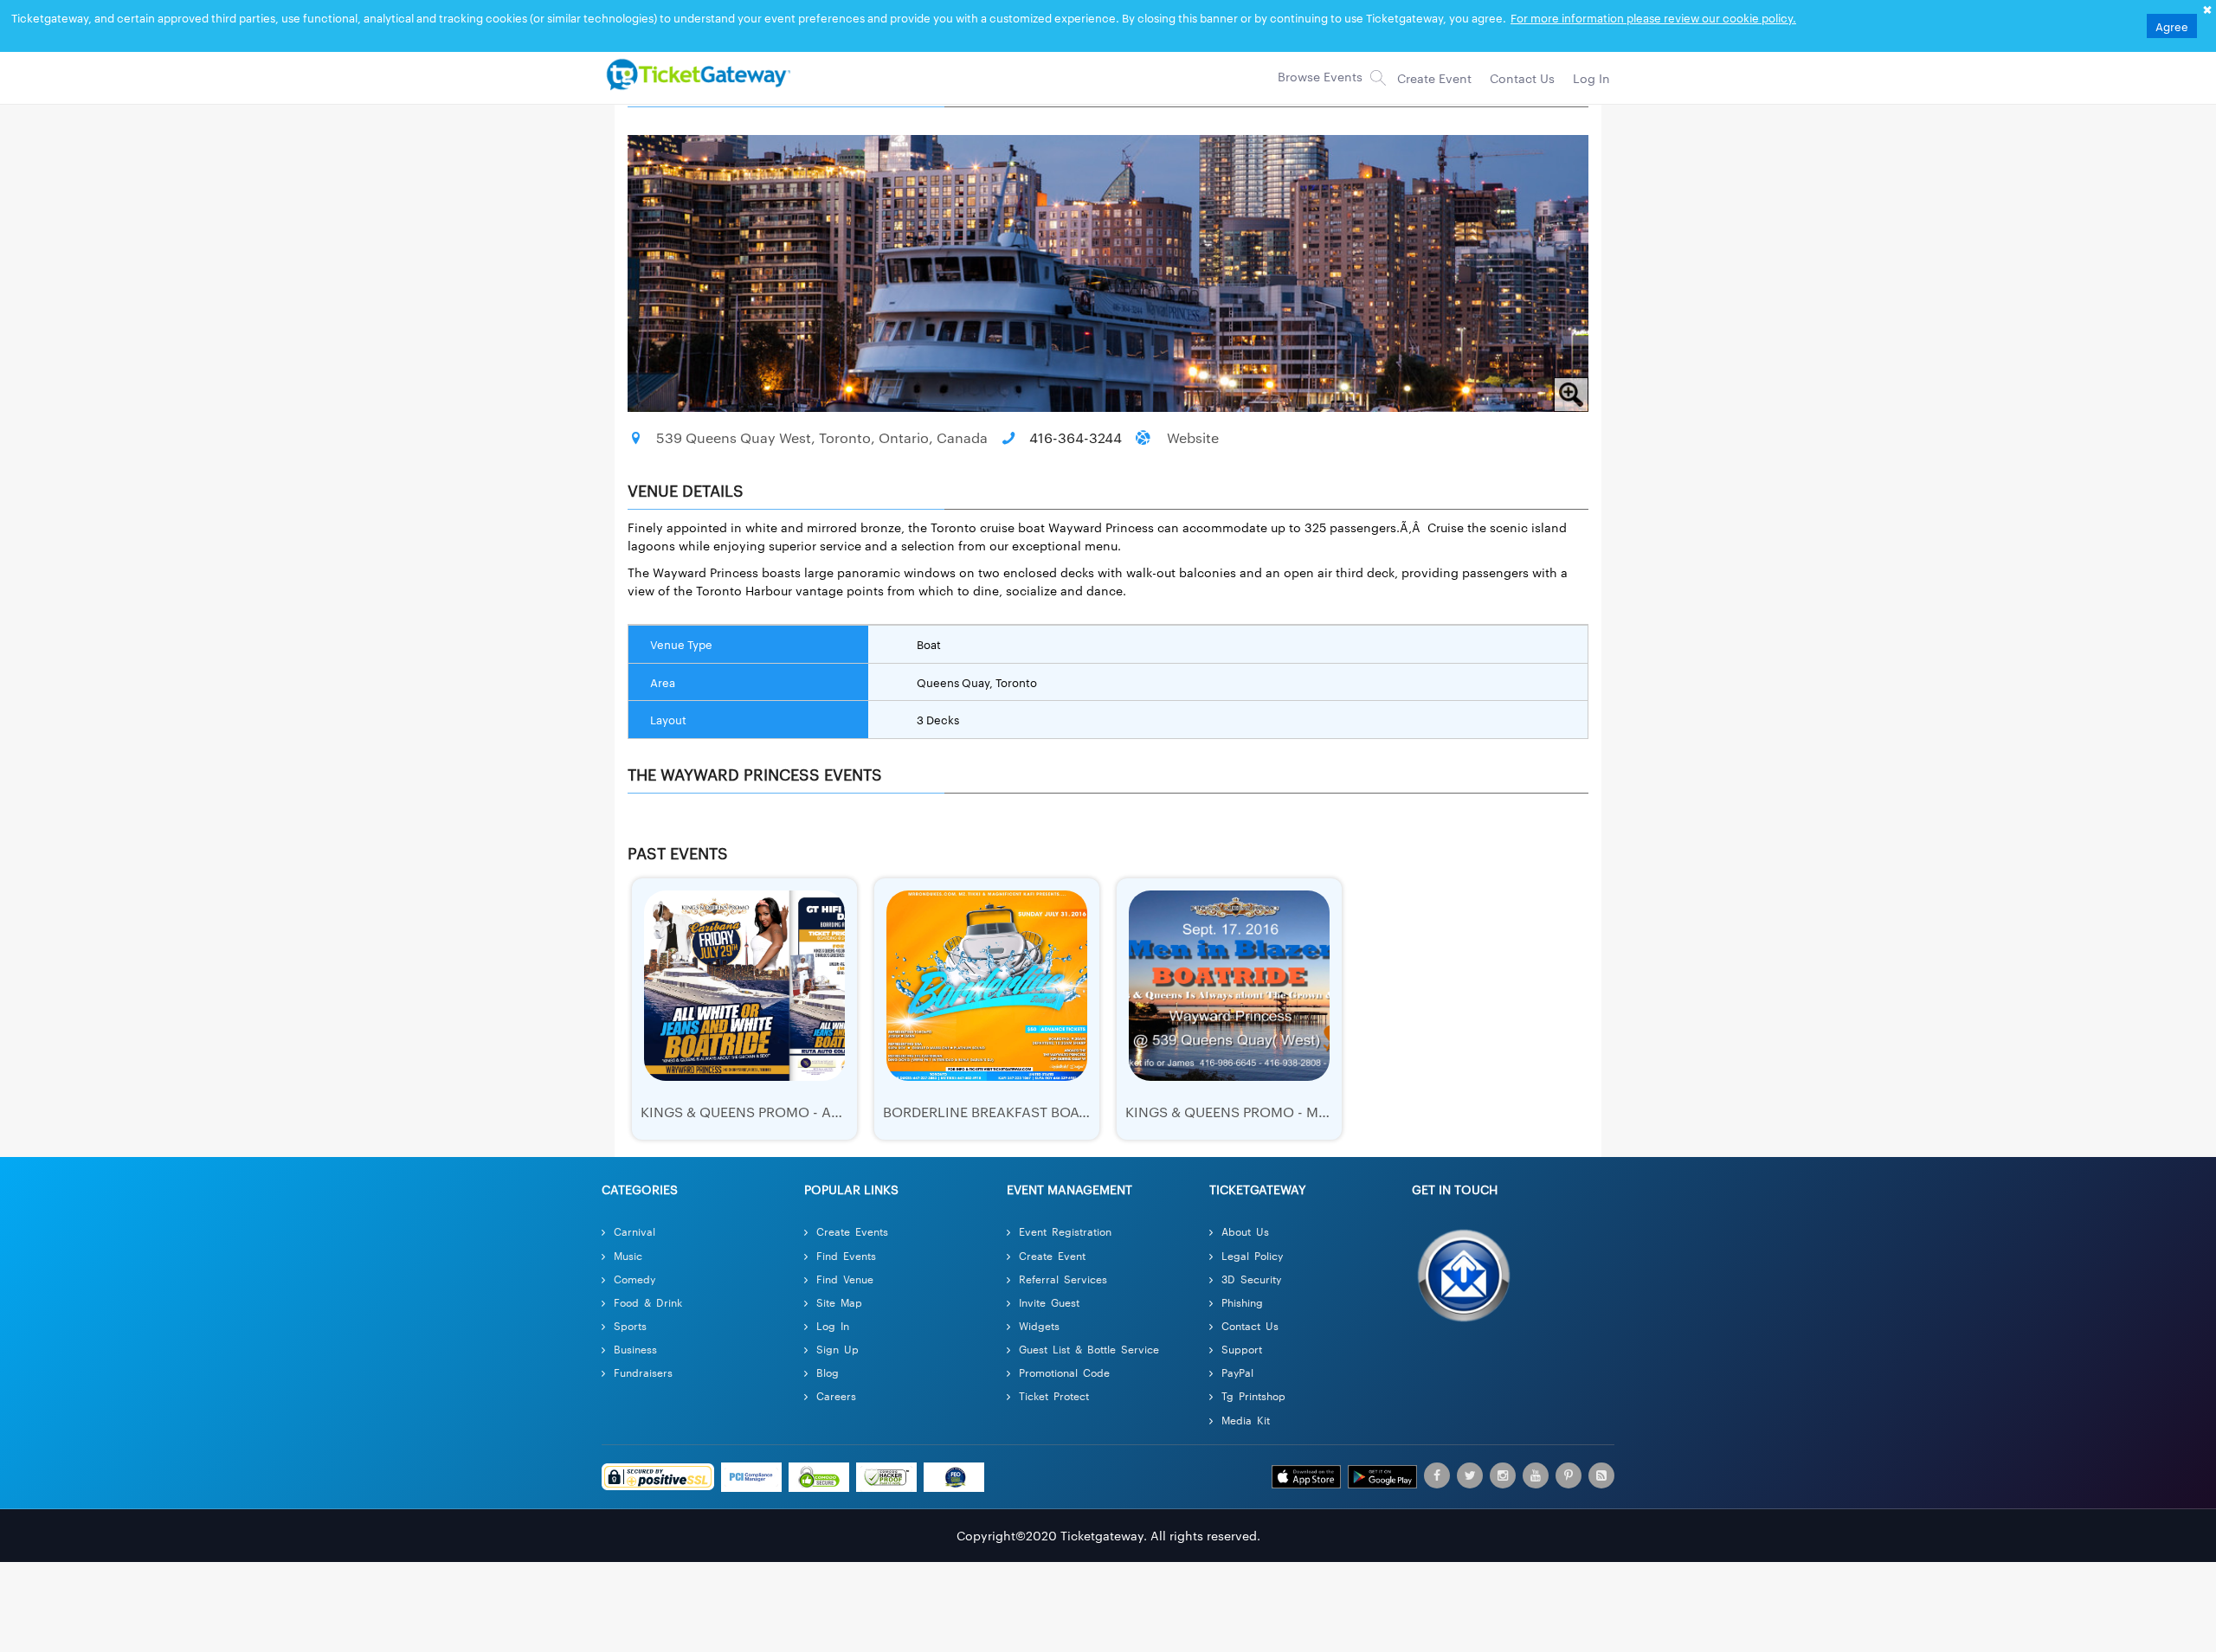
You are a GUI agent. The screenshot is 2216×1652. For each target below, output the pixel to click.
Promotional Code (1064, 1372)
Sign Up (837, 1349)
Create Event (1052, 1255)
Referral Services (1063, 1279)
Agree (2172, 26)
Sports (630, 1325)
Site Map (839, 1302)
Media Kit (1246, 1420)
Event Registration (1065, 1231)
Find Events (846, 1255)
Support (1242, 1349)
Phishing (1242, 1302)
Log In (833, 1325)
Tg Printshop (1253, 1395)
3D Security (1251, 1279)
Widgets (1039, 1325)
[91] (696, 74)
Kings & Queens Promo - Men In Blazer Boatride (1302, 1112)
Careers (836, 1395)
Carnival (635, 1231)
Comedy (635, 1279)
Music (628, 1255)
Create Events (852, 1231)
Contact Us (1250, 1325)
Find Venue (845, 1279)
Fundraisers (643, 1372)
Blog (828, 1372)
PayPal (1237, 1372)
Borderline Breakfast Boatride (1000, 1112)
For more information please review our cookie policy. (1653, 17)
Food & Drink (648, 1302)
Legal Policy (1252, 1255)
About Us (1245, 1231)
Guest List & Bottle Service (1089, 1349)
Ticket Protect (1054, 1395)
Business (635, 1349)
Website (1193, 437)
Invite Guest (1049, 1302)
